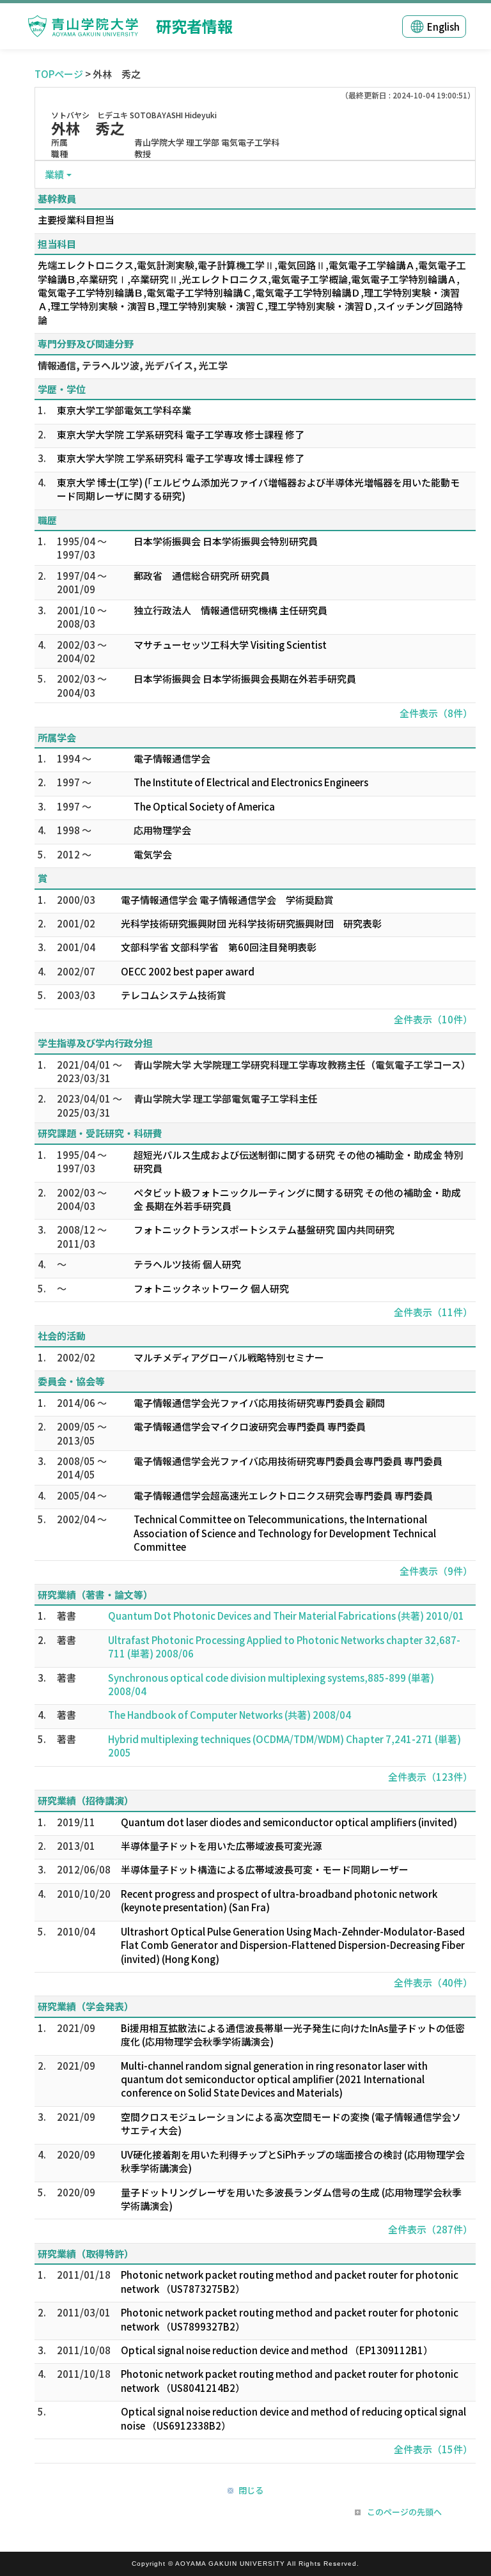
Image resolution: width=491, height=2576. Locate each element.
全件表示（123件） (430, 1777)
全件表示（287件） (430, 2229)
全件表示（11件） (433, 1312)
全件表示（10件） (433, 1019)
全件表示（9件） (436, 1571)
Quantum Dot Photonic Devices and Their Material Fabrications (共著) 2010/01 (286, 1616)
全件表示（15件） (433, 2449)
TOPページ (59, 74)
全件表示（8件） (436, 713)
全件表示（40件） (433, 1982)
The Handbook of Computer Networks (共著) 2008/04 (230, 1715)
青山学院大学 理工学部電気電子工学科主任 (226, 1098)
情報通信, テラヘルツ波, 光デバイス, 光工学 (133, 365)
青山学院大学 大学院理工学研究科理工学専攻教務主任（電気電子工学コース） (302, 1065)
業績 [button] (54, 174)
